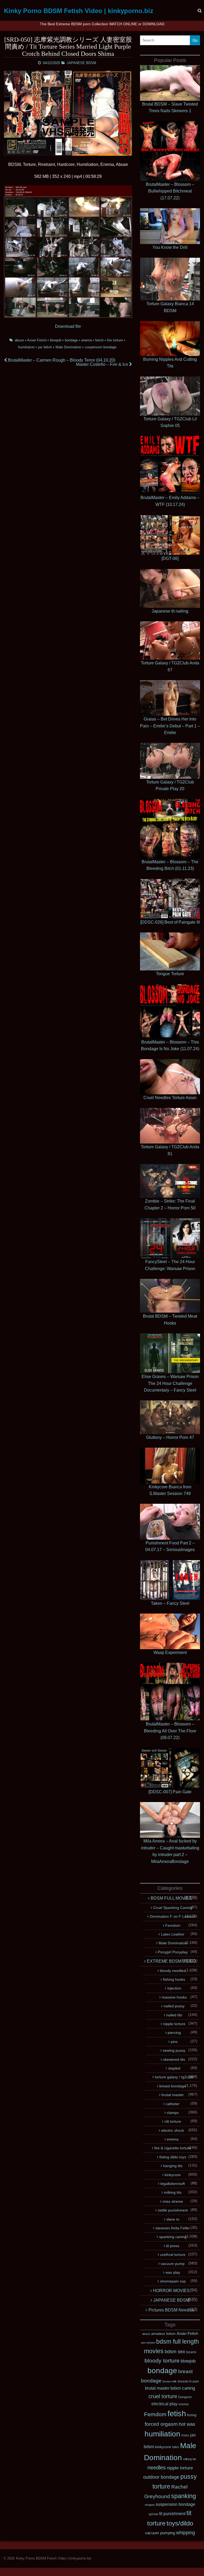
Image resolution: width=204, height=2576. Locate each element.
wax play (173, 2272)
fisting (192, 2415)
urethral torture (173, 2255)
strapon (150, 2505)
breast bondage (173, 2086)
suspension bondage (101, 347)
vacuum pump (173, 2264)
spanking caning (173, 2237)
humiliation (26, 347)
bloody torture (162, 2361)
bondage (71, 340)
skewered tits (174, 2059)
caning (188, 2388)
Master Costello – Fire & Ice (103, 364)
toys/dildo (180, 2523)
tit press (173, 2246)
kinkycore (173, 2175)
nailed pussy (174, 2006)
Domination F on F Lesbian (173, 1916)
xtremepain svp (173, 2281)
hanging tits (173, 2166)
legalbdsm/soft (173, 2184)
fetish (99, 340)
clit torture (173, 2121)
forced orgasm (161, 2424)
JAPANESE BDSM (81, 63)
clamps (173, 2113)
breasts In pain (188, 2381)
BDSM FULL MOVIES (171, 1898)
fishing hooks (174, 1979)
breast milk (170, 2381)
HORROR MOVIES (171, 2291)
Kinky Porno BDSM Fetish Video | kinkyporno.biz (79, 11)
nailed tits (174, 2015)
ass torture (148, 2343)
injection (174, 1988)
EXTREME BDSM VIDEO (171, 1961)
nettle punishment (173, 2210)
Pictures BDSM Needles (171, 2310)
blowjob (56, 340)
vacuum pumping (160, 2533)
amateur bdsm (163, 2334)
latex (176, 2447)
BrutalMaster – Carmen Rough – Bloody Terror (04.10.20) (61, 360)
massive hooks (174, 1997)
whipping (186, 2533)
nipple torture (174, 2024)
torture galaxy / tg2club (174, 2077)
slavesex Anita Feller (173, 2228)
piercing (174, 2033)
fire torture (115, 340)
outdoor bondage (161, 2477)
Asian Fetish (37, 340)
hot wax (187, 2424)
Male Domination (68, 347)
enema (86, 340)
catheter (173, 2104)
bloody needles (173, 1971)
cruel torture (163, 2396)
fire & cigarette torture (173, 2148)
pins (174, 2042)
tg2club (153, 2514)
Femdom (173, 1925)
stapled (174, 2068)
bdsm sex (175, 2352)
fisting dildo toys (173, 2157)
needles (157, 2468)
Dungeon (185, 2397)
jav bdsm (45, 347)
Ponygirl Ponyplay (173, 1952)
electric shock (173, 2130)
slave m (173, 2219)
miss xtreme (173, 2201)
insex (185, 2435)
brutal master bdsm (163, 2388)
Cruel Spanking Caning (173, 1908)
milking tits (173, 2192)
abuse (19, 340)
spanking (184, 2496)
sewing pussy (174, 2050)
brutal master (173, 2095)
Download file (68, 326)
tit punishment (172, 2514)
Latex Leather (173, 1934)
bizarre (191, 2352)
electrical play (164, 2404)
